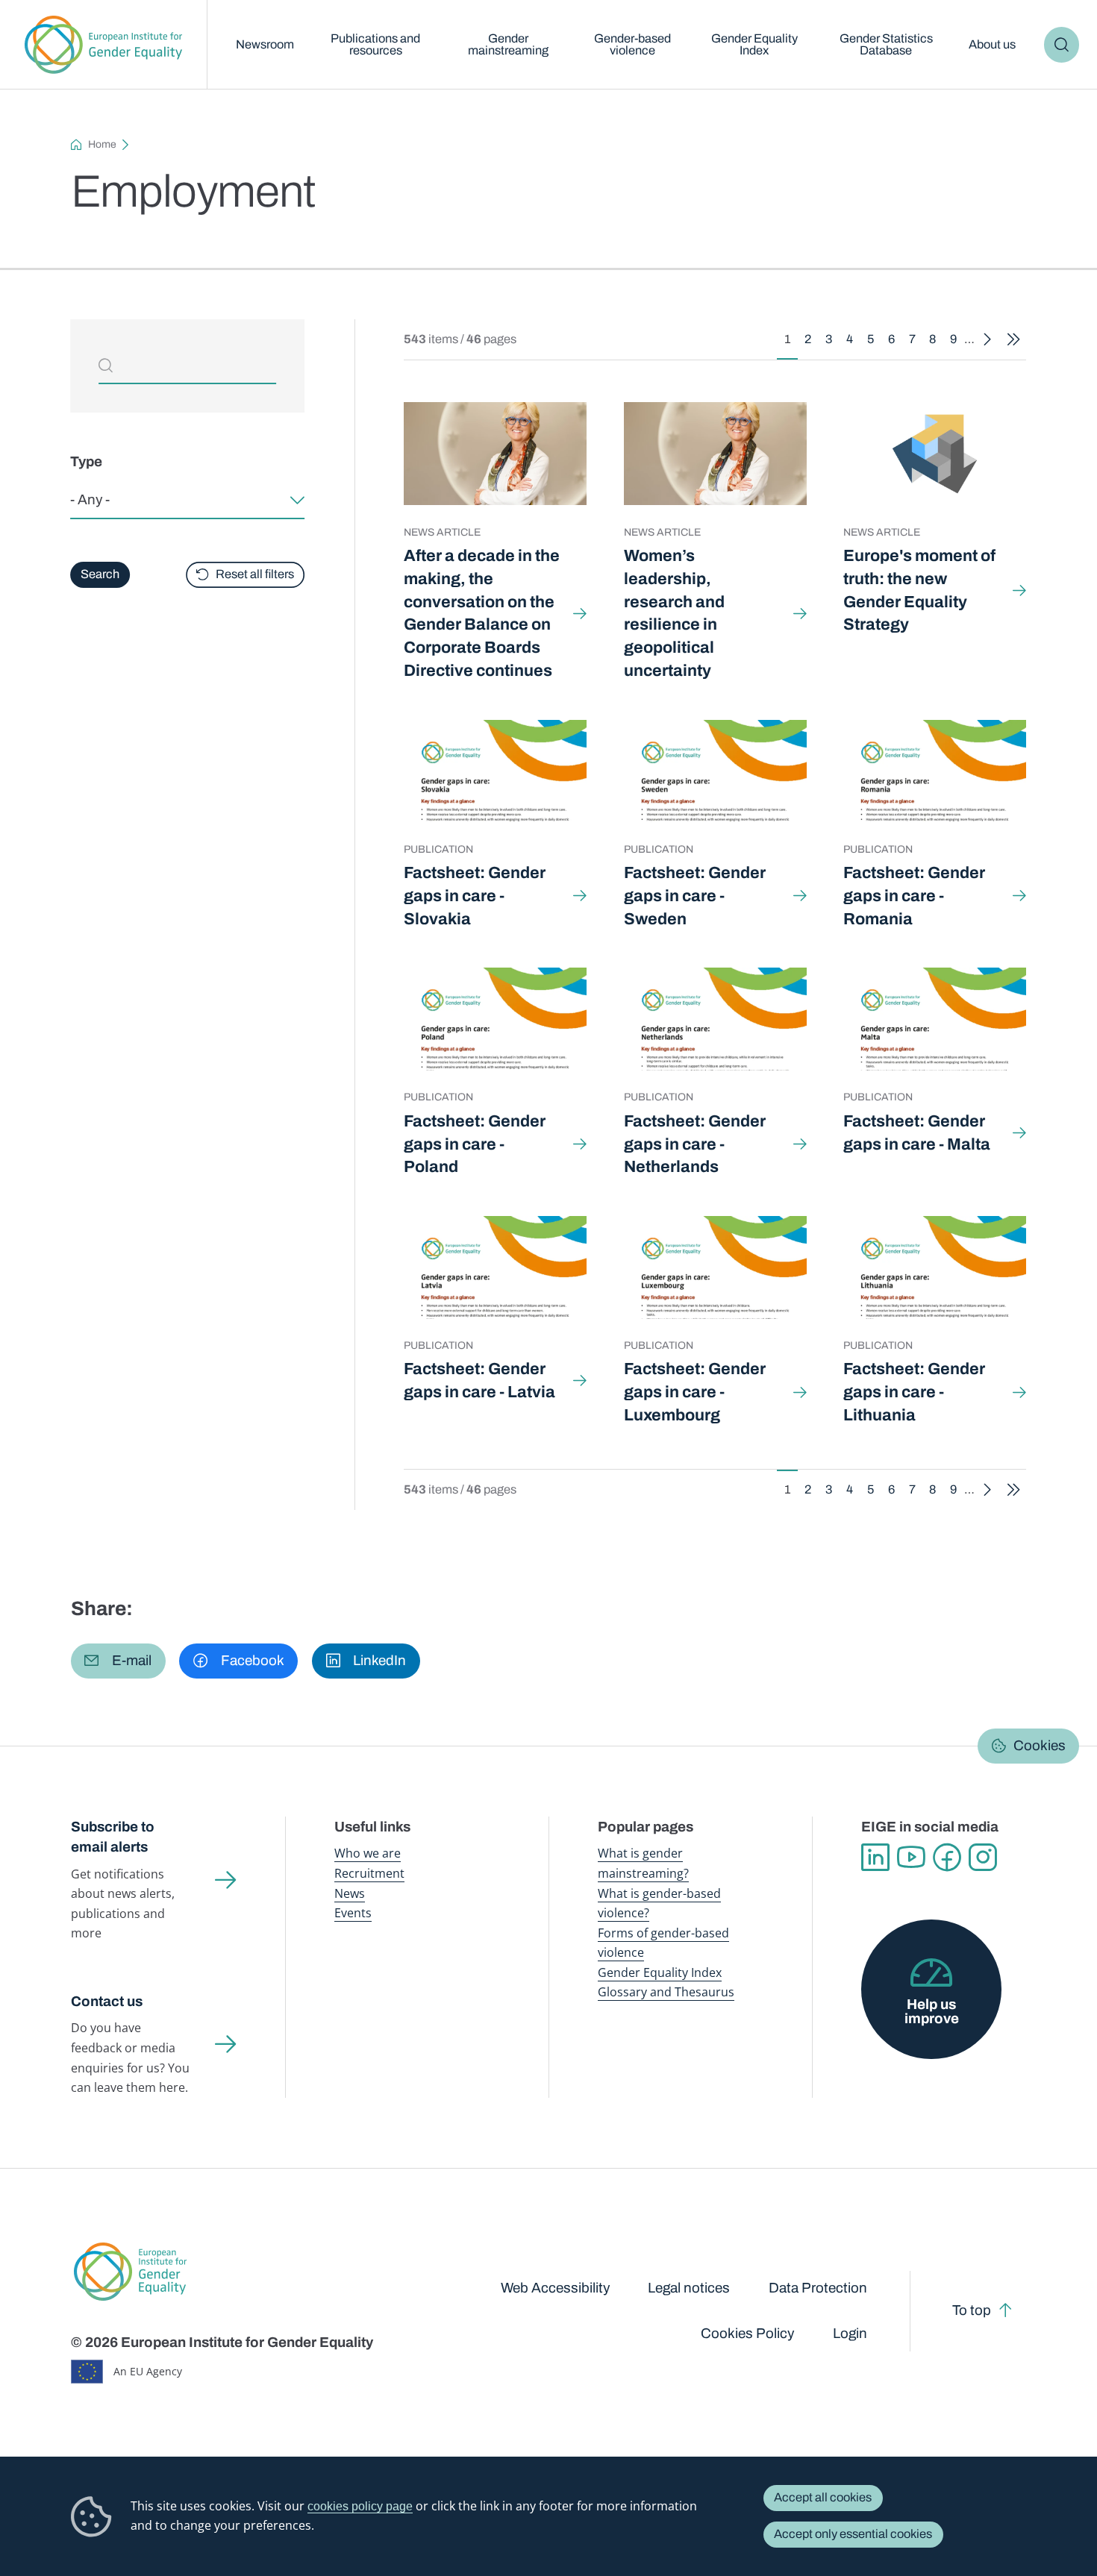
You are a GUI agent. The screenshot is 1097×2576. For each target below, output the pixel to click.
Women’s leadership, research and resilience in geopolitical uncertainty (674, 613)
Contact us (107, 2001)
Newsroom (265, 44)
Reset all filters (256, 574)
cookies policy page (360, 2506)
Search (1062, 44)
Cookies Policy (747, 2333)
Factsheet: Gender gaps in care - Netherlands (695, 1144)
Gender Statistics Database (886, 44)
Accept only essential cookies (853, 2534)
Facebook (947, 1858)
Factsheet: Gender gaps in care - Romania (914, 896)
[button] (118, 1661)
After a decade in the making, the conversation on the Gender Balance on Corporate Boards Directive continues (482, 613)
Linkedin (875, 1858)
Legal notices (689, 2288)
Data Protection (818, 2288)
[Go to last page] (1014, 339)
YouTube (911, 1858)
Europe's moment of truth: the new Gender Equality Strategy (919, 590)
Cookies (1040, 1745)
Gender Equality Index (754, 44)
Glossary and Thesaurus (666, 1991)
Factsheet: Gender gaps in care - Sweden (695, 896)
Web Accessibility (555, 2288)
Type (87, 462)
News (350, 1893)
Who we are (368, 1853)
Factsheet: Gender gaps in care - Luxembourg (695, 1392)
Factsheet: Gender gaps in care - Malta (917, 1133)
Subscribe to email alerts (113, 1837)
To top (972, 2310)
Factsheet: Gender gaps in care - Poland (475, 1144)
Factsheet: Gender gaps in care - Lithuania (914, 1392)
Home (102, 144)
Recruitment (369, 1873)
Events (353, 1912)
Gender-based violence (632, 44)
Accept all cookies (823, 2497)
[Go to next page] (988, 339)
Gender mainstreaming (508, 44)
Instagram (983, 1858)
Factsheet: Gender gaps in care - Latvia (479, 1381)
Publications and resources (375, 44)
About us (992, 44)
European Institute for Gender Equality (104, 45)
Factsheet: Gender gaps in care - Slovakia (475, 896)
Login (850, 2333)
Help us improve (932, 2011)
